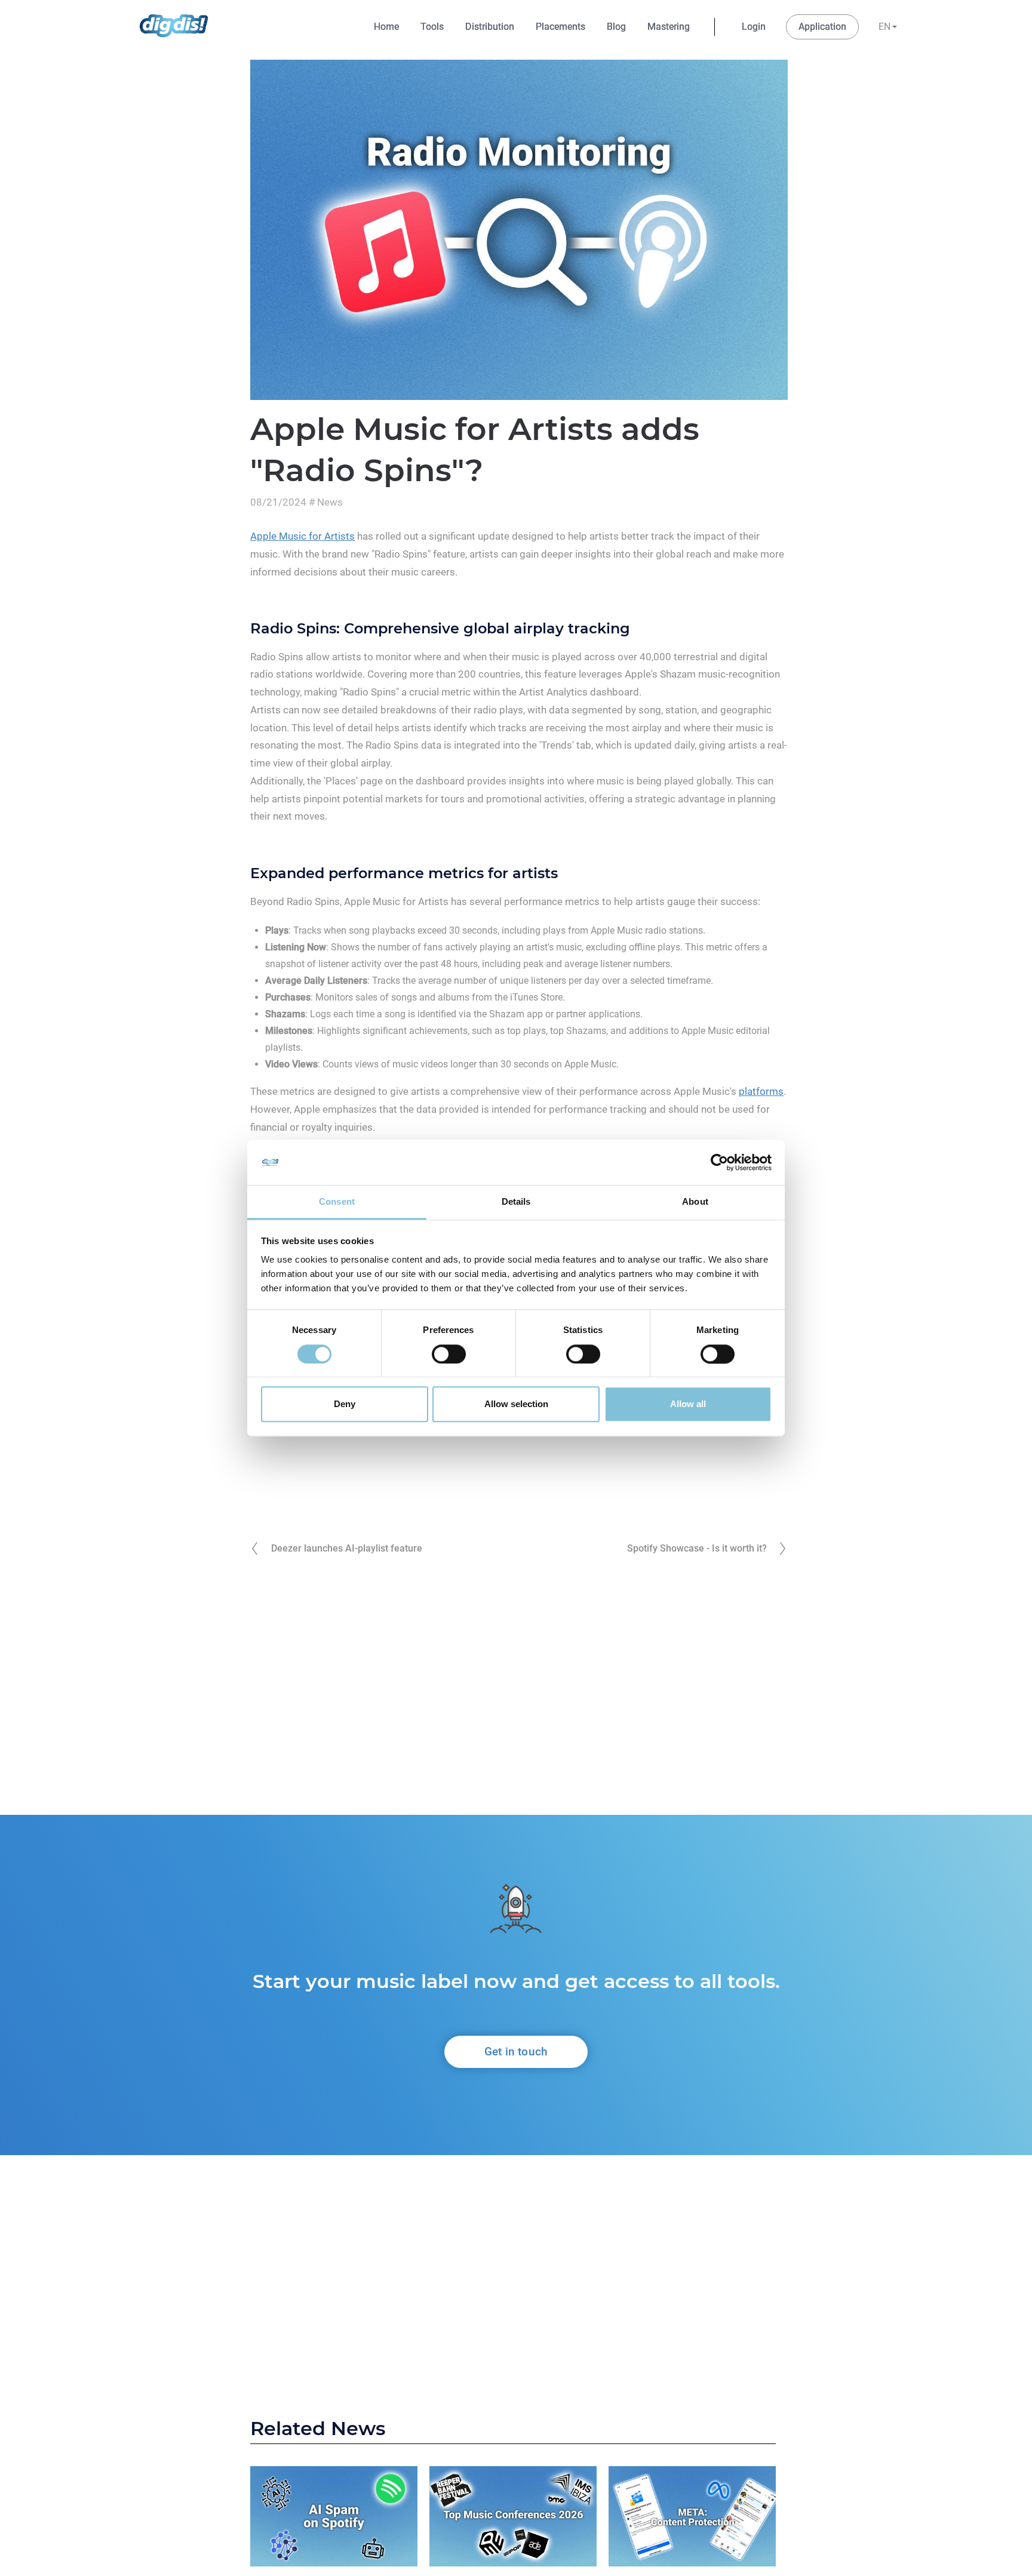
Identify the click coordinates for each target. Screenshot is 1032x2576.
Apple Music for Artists (302, 536)
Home (386, 27)
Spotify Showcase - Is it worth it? (697, 1548)
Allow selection (516, 1404)
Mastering (669, 27)
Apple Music (617, 930)
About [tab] (695, 1202)
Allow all (688, 1404)
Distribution (490, 27)
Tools (432, 27)
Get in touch (516, 2052)
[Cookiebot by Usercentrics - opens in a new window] (719, 1162)
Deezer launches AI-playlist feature (347, 1548)
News (330, 502)
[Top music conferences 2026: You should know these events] (513, 2519)
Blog (616, 27)
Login (754, 27)
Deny (345, 1404)
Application (822, 27)
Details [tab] (516, 1202)
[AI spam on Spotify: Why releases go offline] (334, 2519)
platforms (761, 1091)
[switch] (449, 1354)
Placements (560, 27)
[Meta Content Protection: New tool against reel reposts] (692, 2519)
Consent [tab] (337, 1202)
